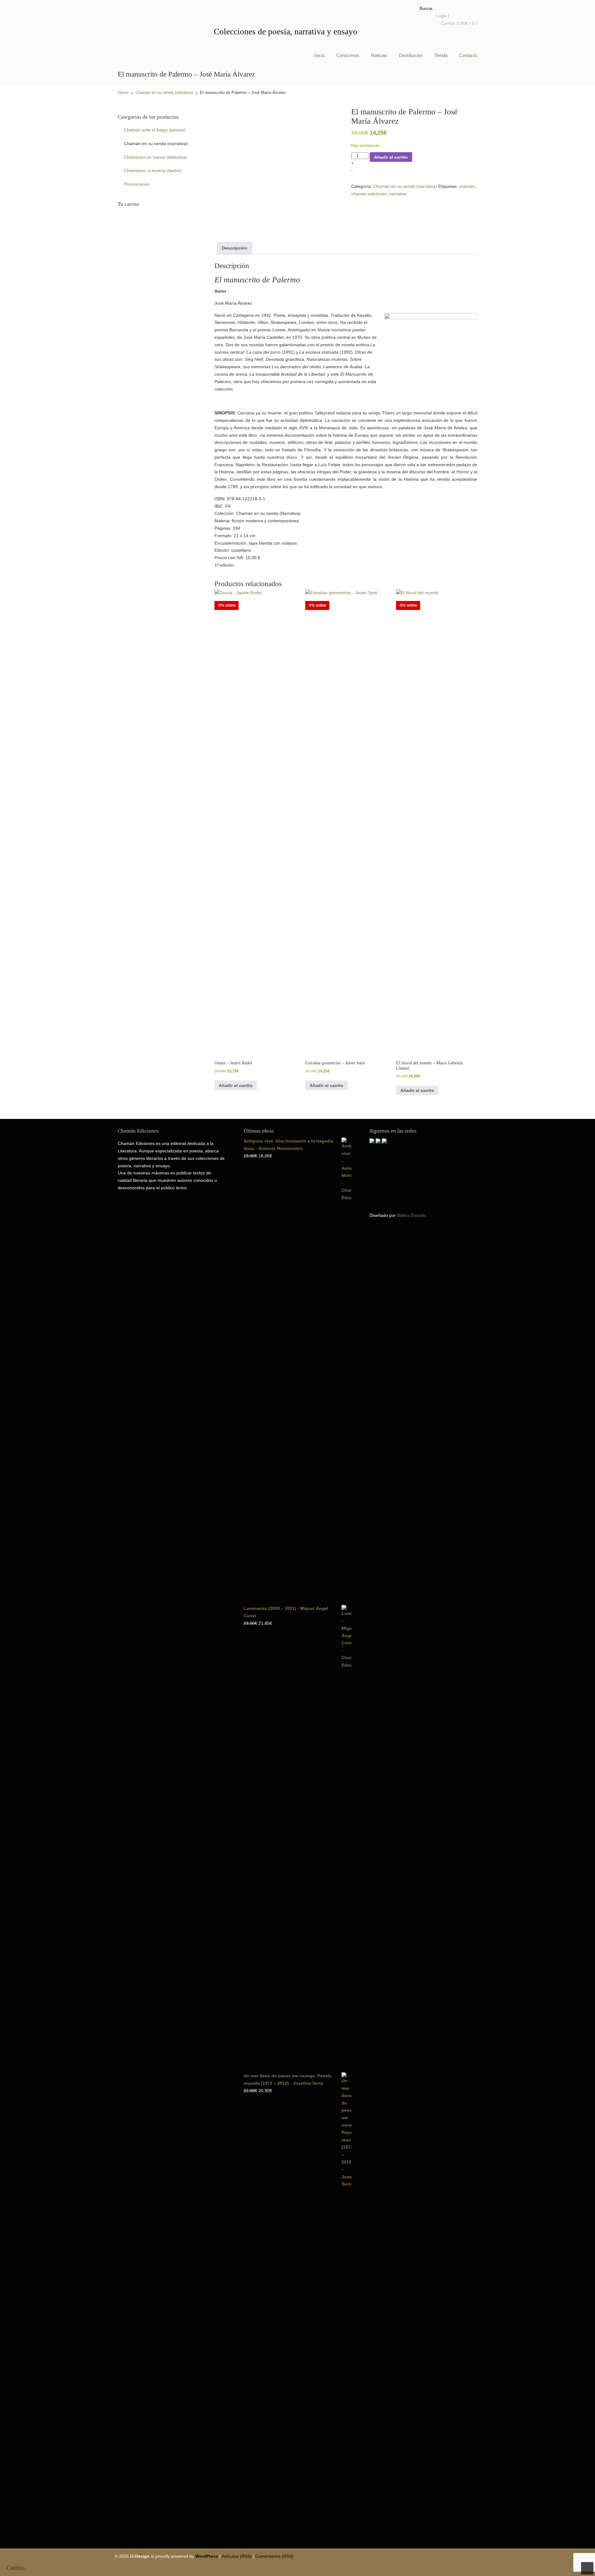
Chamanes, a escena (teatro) (153, 170)
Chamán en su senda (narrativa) (164, 93)
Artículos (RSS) (237, 2556)
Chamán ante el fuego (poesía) (155, 130)
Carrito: (459, 23)
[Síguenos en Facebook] (372, 1142)
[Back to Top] (587, 2568)
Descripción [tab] (235, 248)
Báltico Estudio (411, 1215)
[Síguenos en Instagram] (384, 1142)
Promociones (137, 184)
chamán (467, 186)
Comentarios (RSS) (274, 2556)
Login (441, 16)
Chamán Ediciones (146, 30)
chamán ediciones (369, 194)
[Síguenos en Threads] (378, 1142)
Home (123, 93)
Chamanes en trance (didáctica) (155, 157)
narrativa (398, 194)
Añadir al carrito (391, 157)
